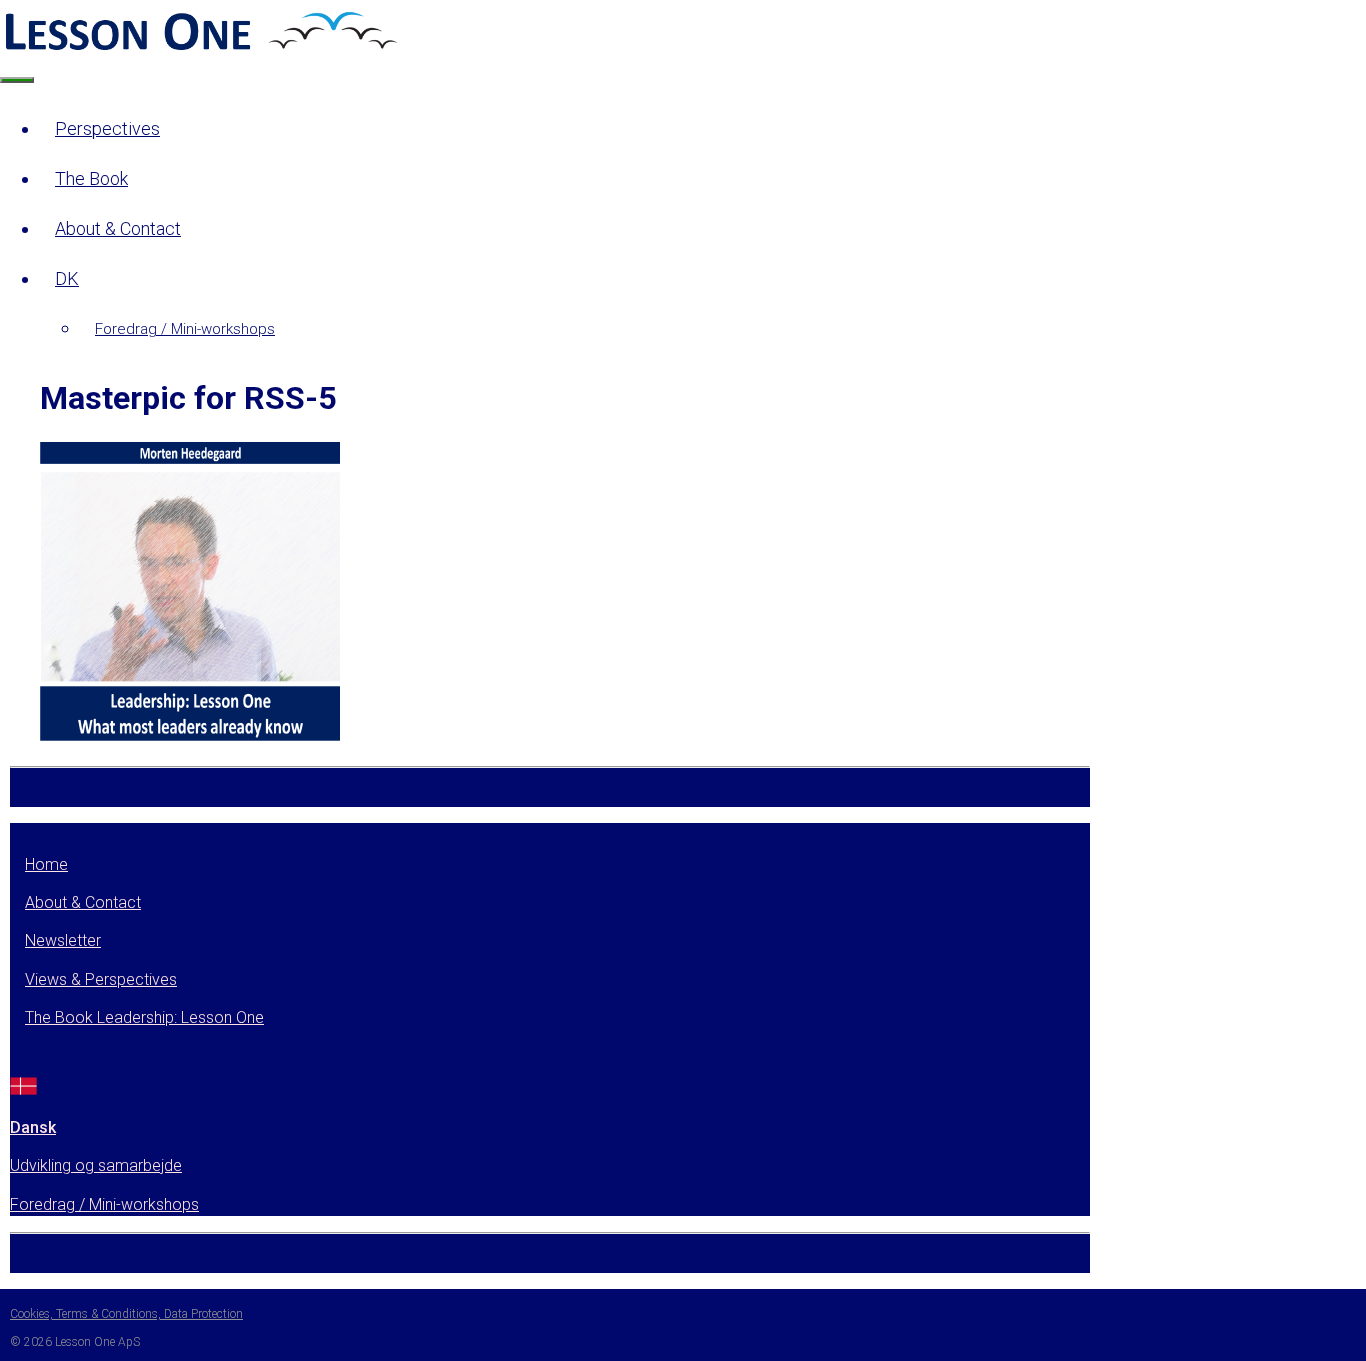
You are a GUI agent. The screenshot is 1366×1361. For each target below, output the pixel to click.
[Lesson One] (199, 48)
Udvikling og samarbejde (96, 1165)
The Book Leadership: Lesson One (144, 1017)
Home (46, 864)
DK (67, 278)
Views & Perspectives (101, 979)
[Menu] (17, 80)
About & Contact (118, 228)
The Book (91, 178)
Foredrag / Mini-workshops (185, 329)
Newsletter (63, 940)
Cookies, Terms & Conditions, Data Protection (126, 1314)
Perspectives (107, 128)
